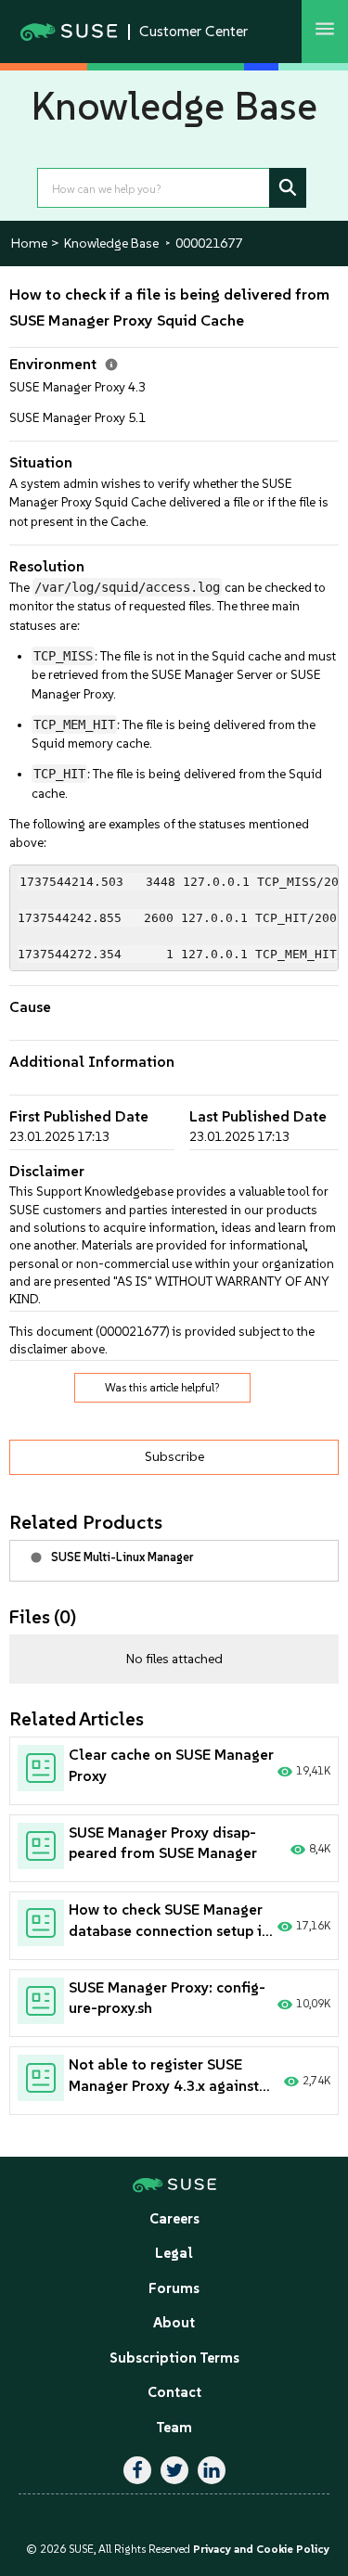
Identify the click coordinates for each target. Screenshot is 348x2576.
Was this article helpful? (162, 1388)
